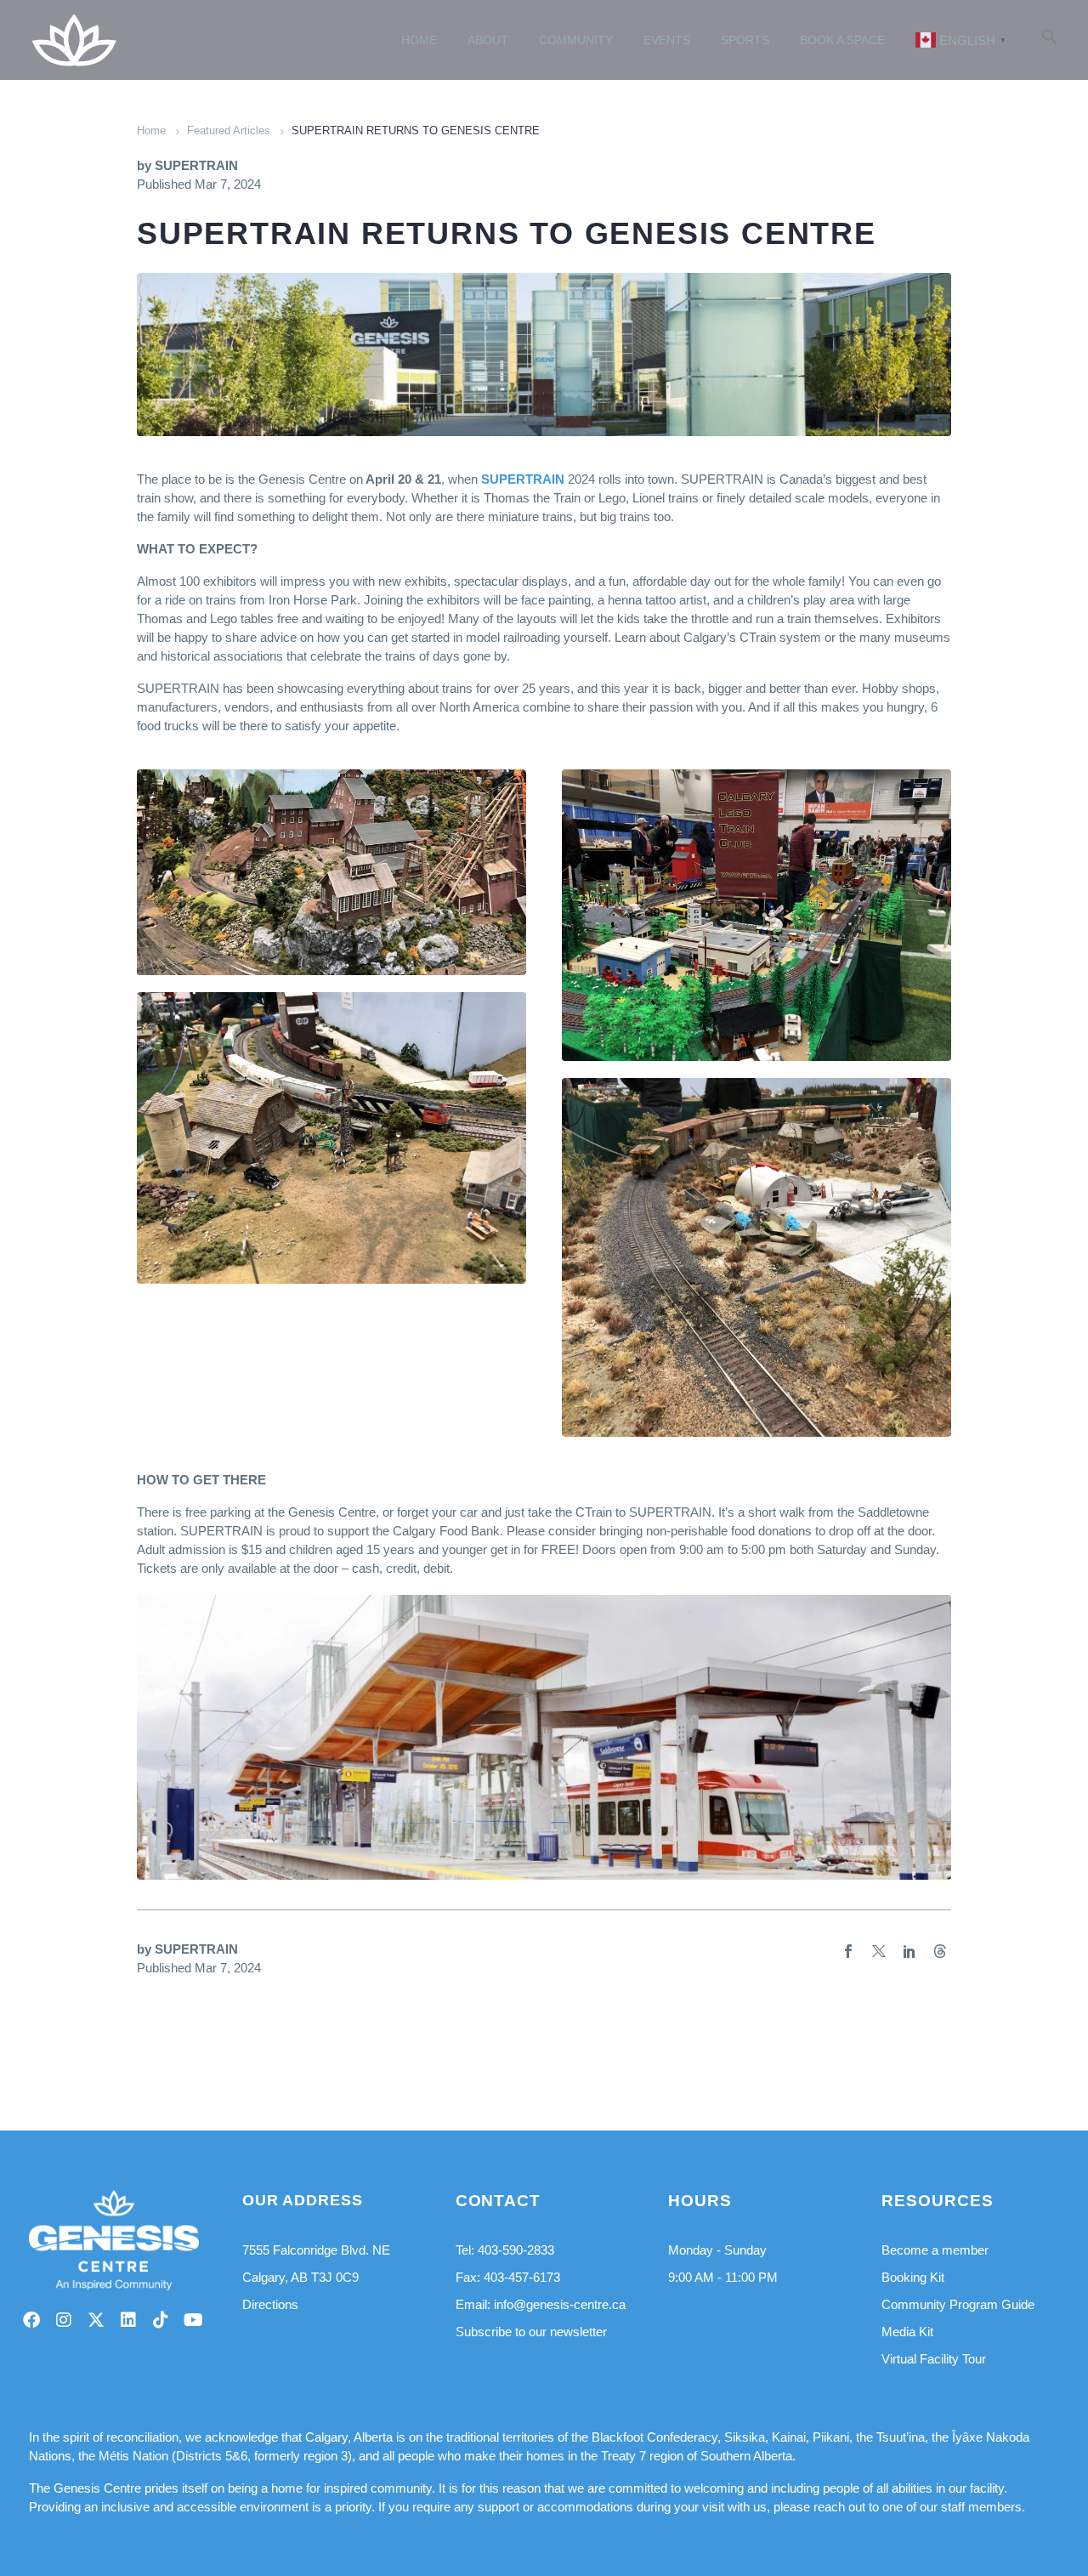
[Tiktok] (161, 2320)
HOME (419, 40)
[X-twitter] (96, 2320)
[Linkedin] (128, 2320)
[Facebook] (848, 1951)
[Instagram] (64, 2320)
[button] (1050, 40)
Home (151, 131)
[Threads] (940, 1951)
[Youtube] (193, 2320)
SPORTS (745, 40)
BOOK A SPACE (842, 40)
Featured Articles (229, 131)
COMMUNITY (576, 40)
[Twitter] (879, 1951)
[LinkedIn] (909, 1951)
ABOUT (488, 40)
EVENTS (667, 40)
